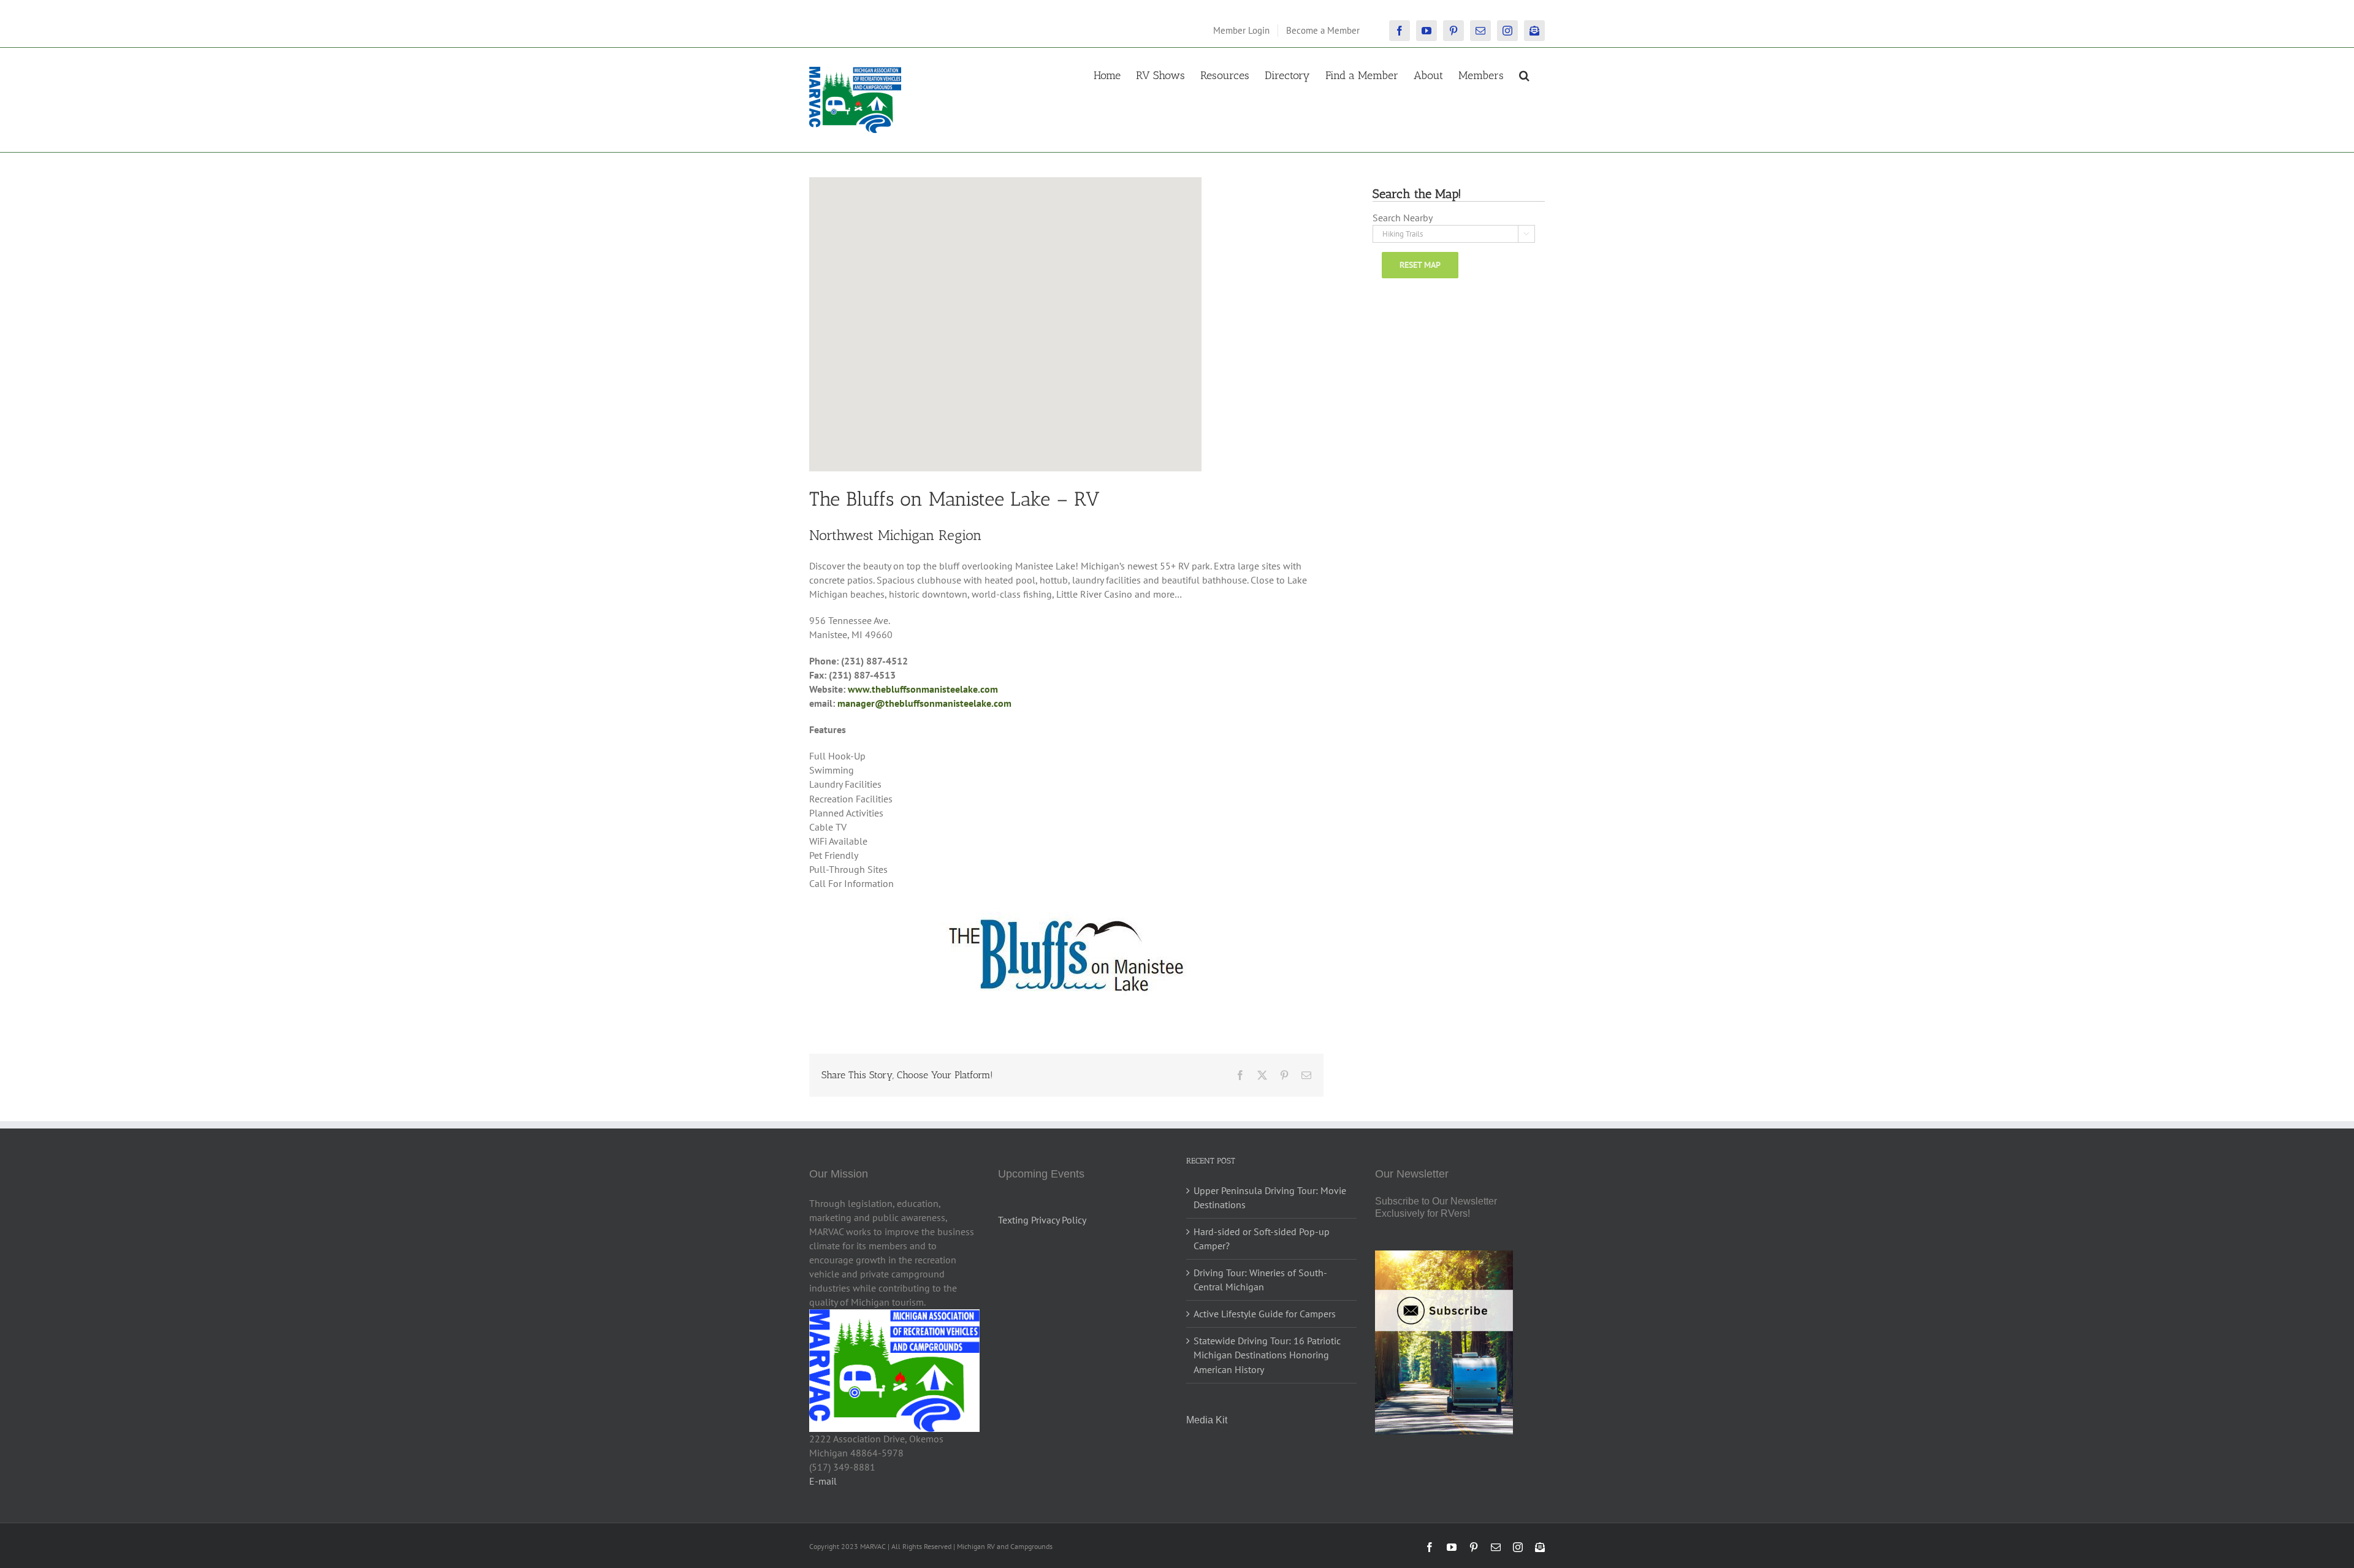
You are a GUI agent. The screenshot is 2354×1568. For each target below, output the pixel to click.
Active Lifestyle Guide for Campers (1265, 1314)
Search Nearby (1403, 218)
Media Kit (1207, 1420)
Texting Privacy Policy (1042, 1220)
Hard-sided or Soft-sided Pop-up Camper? (1262, 1239)
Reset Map (1420, 265)
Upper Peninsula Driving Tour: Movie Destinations (1270, 1197)
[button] (1524, 74)
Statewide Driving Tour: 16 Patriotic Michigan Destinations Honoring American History (1267, 1355)
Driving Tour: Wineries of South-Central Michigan (1260, 1280)
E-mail (823, 1481)
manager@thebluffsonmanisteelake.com (924, 703)
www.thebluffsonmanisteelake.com (923, 689)
